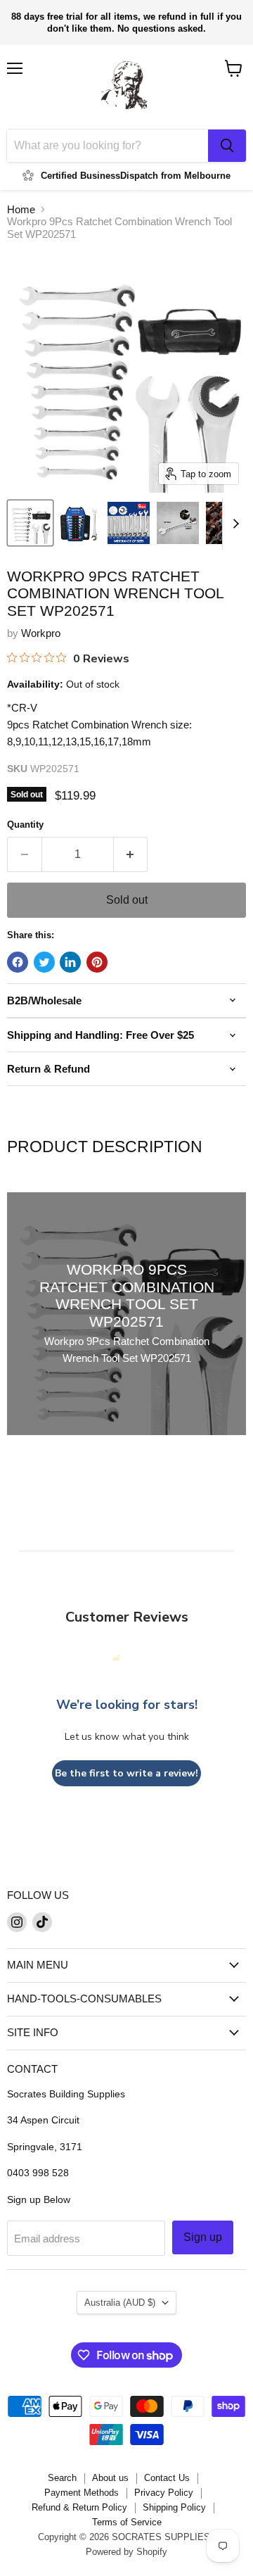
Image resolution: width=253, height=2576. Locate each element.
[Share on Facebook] (18, 962)
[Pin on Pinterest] (97, 962)
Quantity (25, 825)
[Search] (227, 146)
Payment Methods (82, 2493)
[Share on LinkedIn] (70, 962)
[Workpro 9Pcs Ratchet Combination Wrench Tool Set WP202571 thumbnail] (30, 523)
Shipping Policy (174, 2507)
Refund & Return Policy (79, 2507)
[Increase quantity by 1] (131, 854)
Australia (120, 2303)
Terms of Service (127, 2522)
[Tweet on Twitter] (44, 962)
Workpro (41, 633)
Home (21, 209)
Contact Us (167, 2478)
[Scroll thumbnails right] (233, 524)
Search (62, 2478)
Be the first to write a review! (126, 1773)
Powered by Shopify (126, 2552)
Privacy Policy (164, 2493)
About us (110, 2478)
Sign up (203, 2237)
